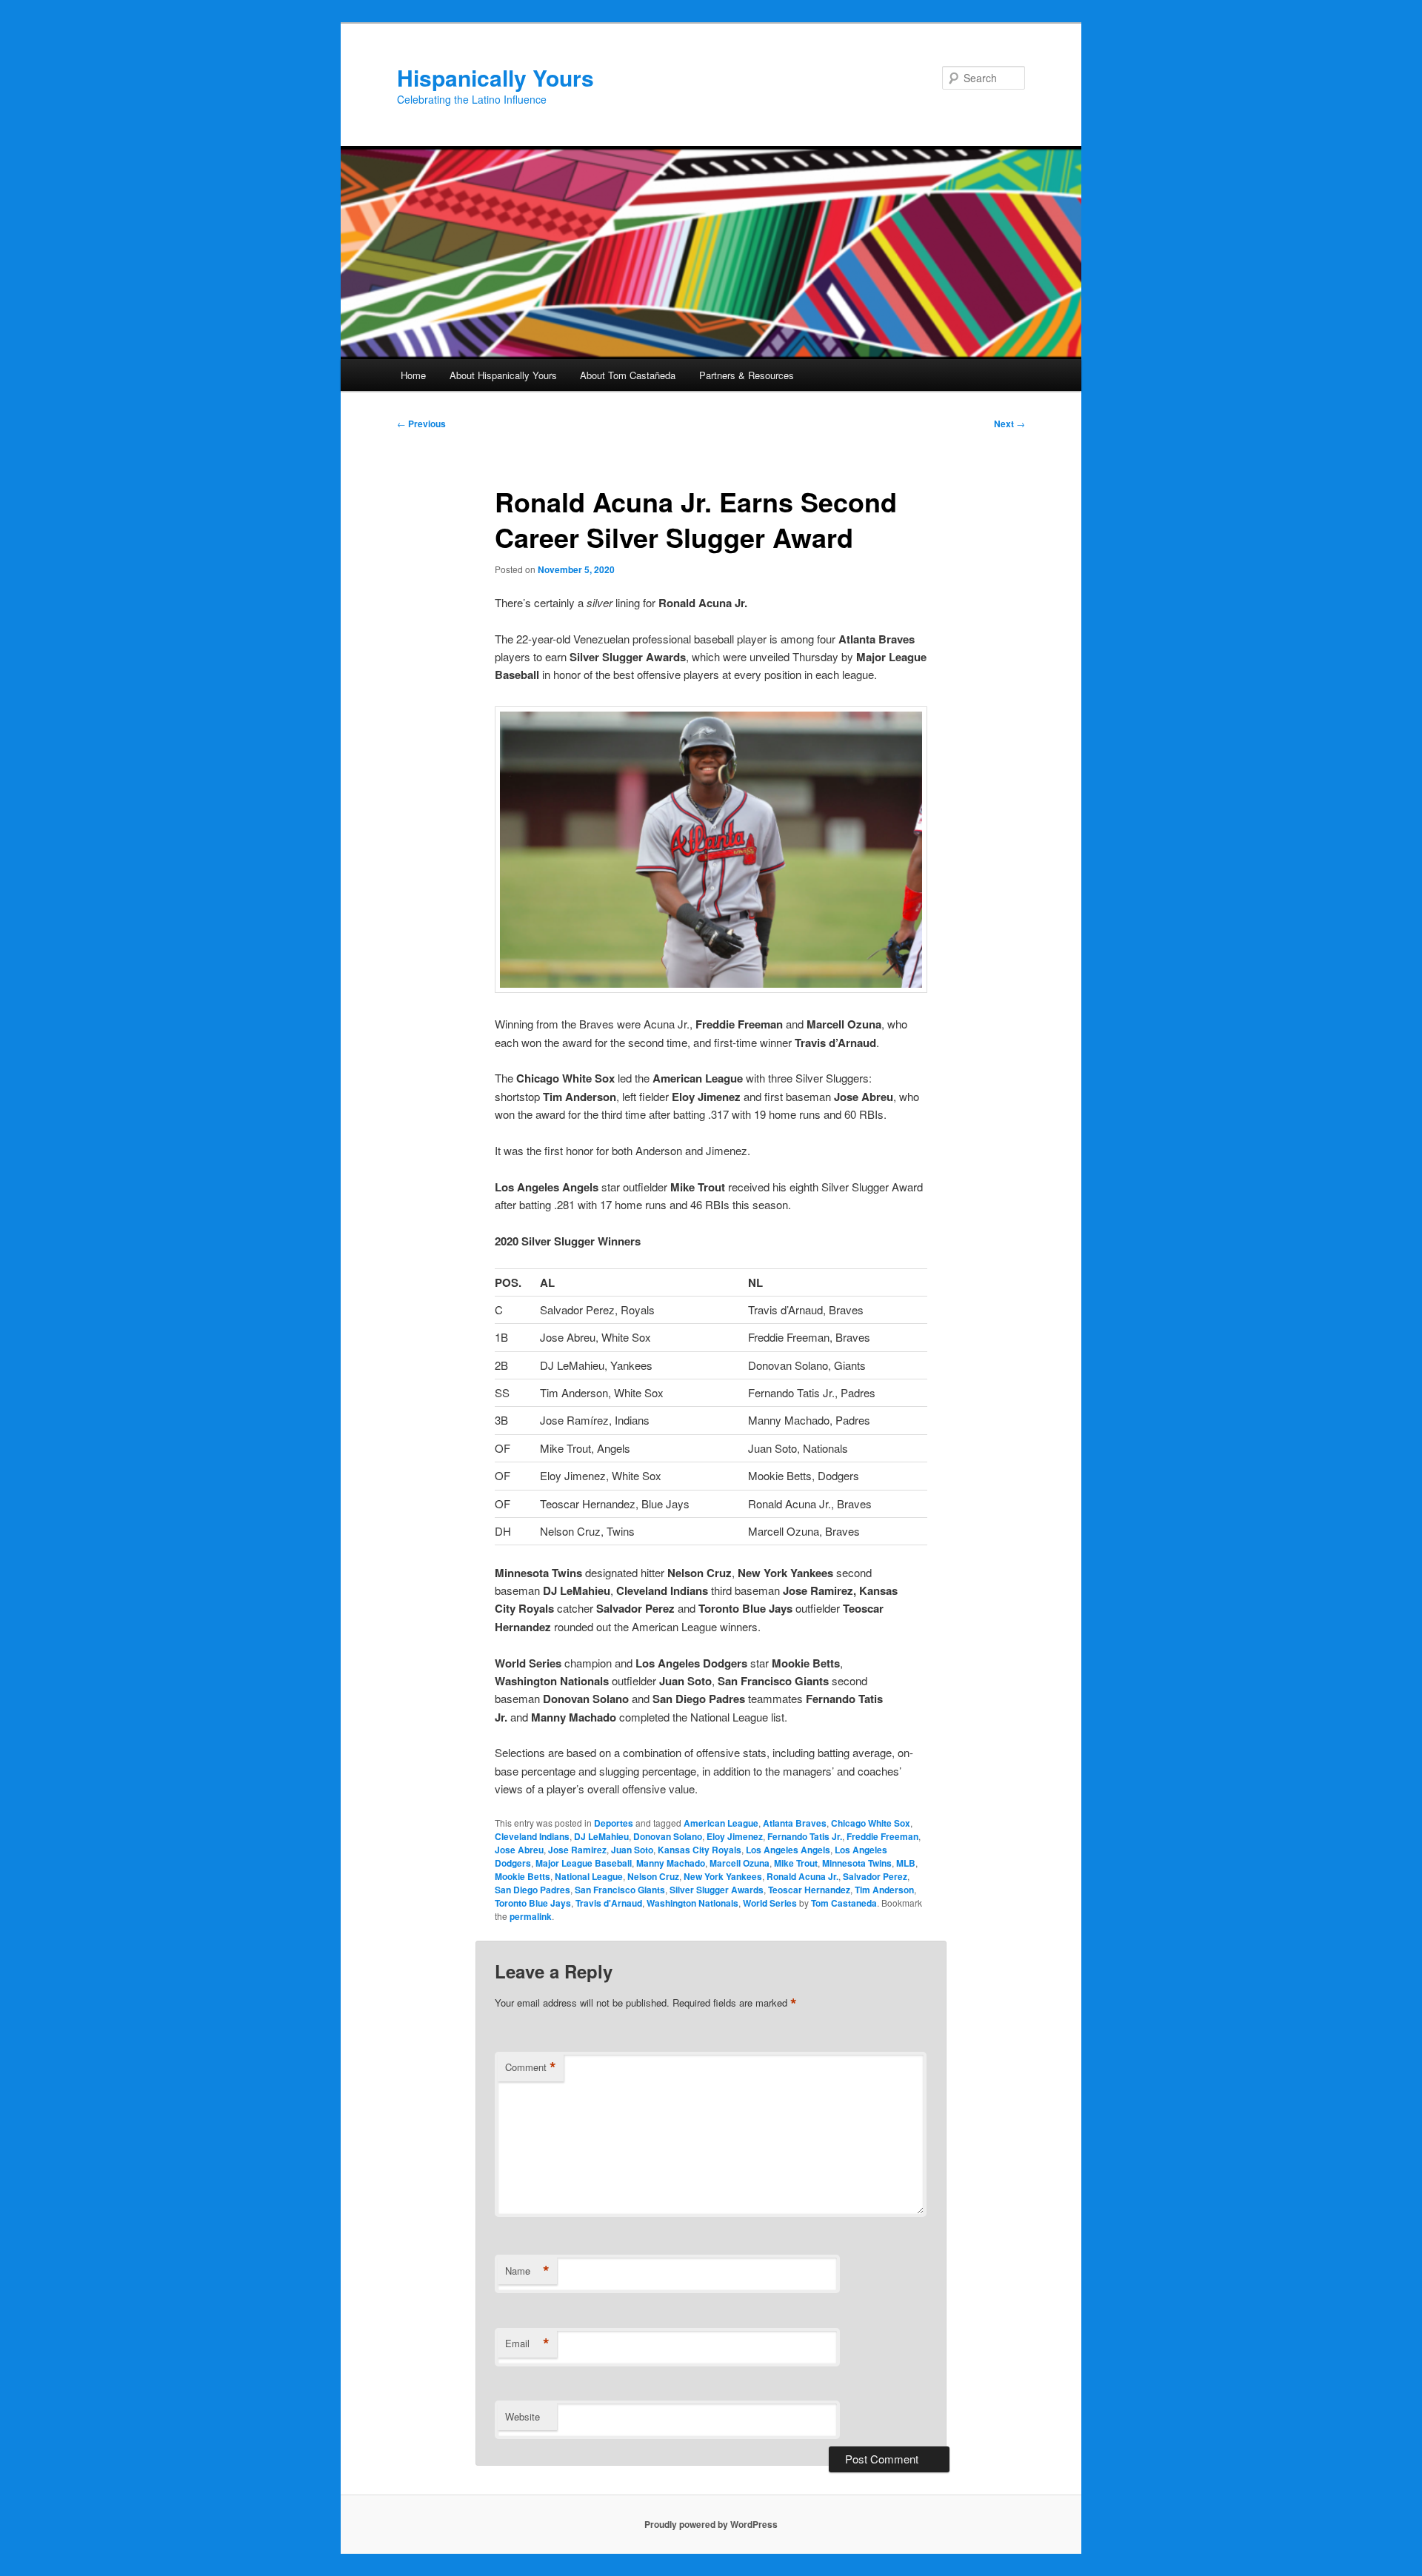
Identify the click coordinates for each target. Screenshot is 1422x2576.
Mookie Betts (523, 1876)
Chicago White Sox (871, 1823)
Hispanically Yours (495, 77)
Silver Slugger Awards (717, 1890)
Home (413, 375)
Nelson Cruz (653, 1876)
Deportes (614, 1823)
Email (527, 2344)
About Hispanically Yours (503, 375)
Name (527, 2271)
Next (1009, 424)
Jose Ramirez (577, 1850)
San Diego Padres (533, 1890)
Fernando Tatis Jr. (805, 1836)
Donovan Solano (668, 1836)
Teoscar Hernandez (809, 1890)
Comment (531, 2067)
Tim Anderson (884, 1890)
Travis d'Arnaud (609, 1903)
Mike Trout (796, 1863)
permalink (531, 1916)
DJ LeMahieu (601, 1836)
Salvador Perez (875, 1876)
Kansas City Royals (700, 1850)
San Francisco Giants (620, 1890)
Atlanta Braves (795, 1823)
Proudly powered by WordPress (711, 2524)
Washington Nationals (692, 1903)
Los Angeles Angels (788, 1850)
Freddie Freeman (882, 1836)
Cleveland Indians (532, 1836)
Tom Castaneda (844, 1903)
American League (721, 1823)
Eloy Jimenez (735, 1836)
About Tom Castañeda (628, 375)
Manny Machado (671, 1863)
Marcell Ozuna (740, 1863)
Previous (421, 424)
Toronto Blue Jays (533, 1903)
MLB (906, 1863)
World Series (770, 1903)
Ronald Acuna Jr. (802, 1876)
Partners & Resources (747, 375)
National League (589, 1876)
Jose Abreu (519, 1850)
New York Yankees (723, 1876)
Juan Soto (632, 1850)
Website (523, 2416)
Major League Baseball (584, 1863)
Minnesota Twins (857, 1863)
